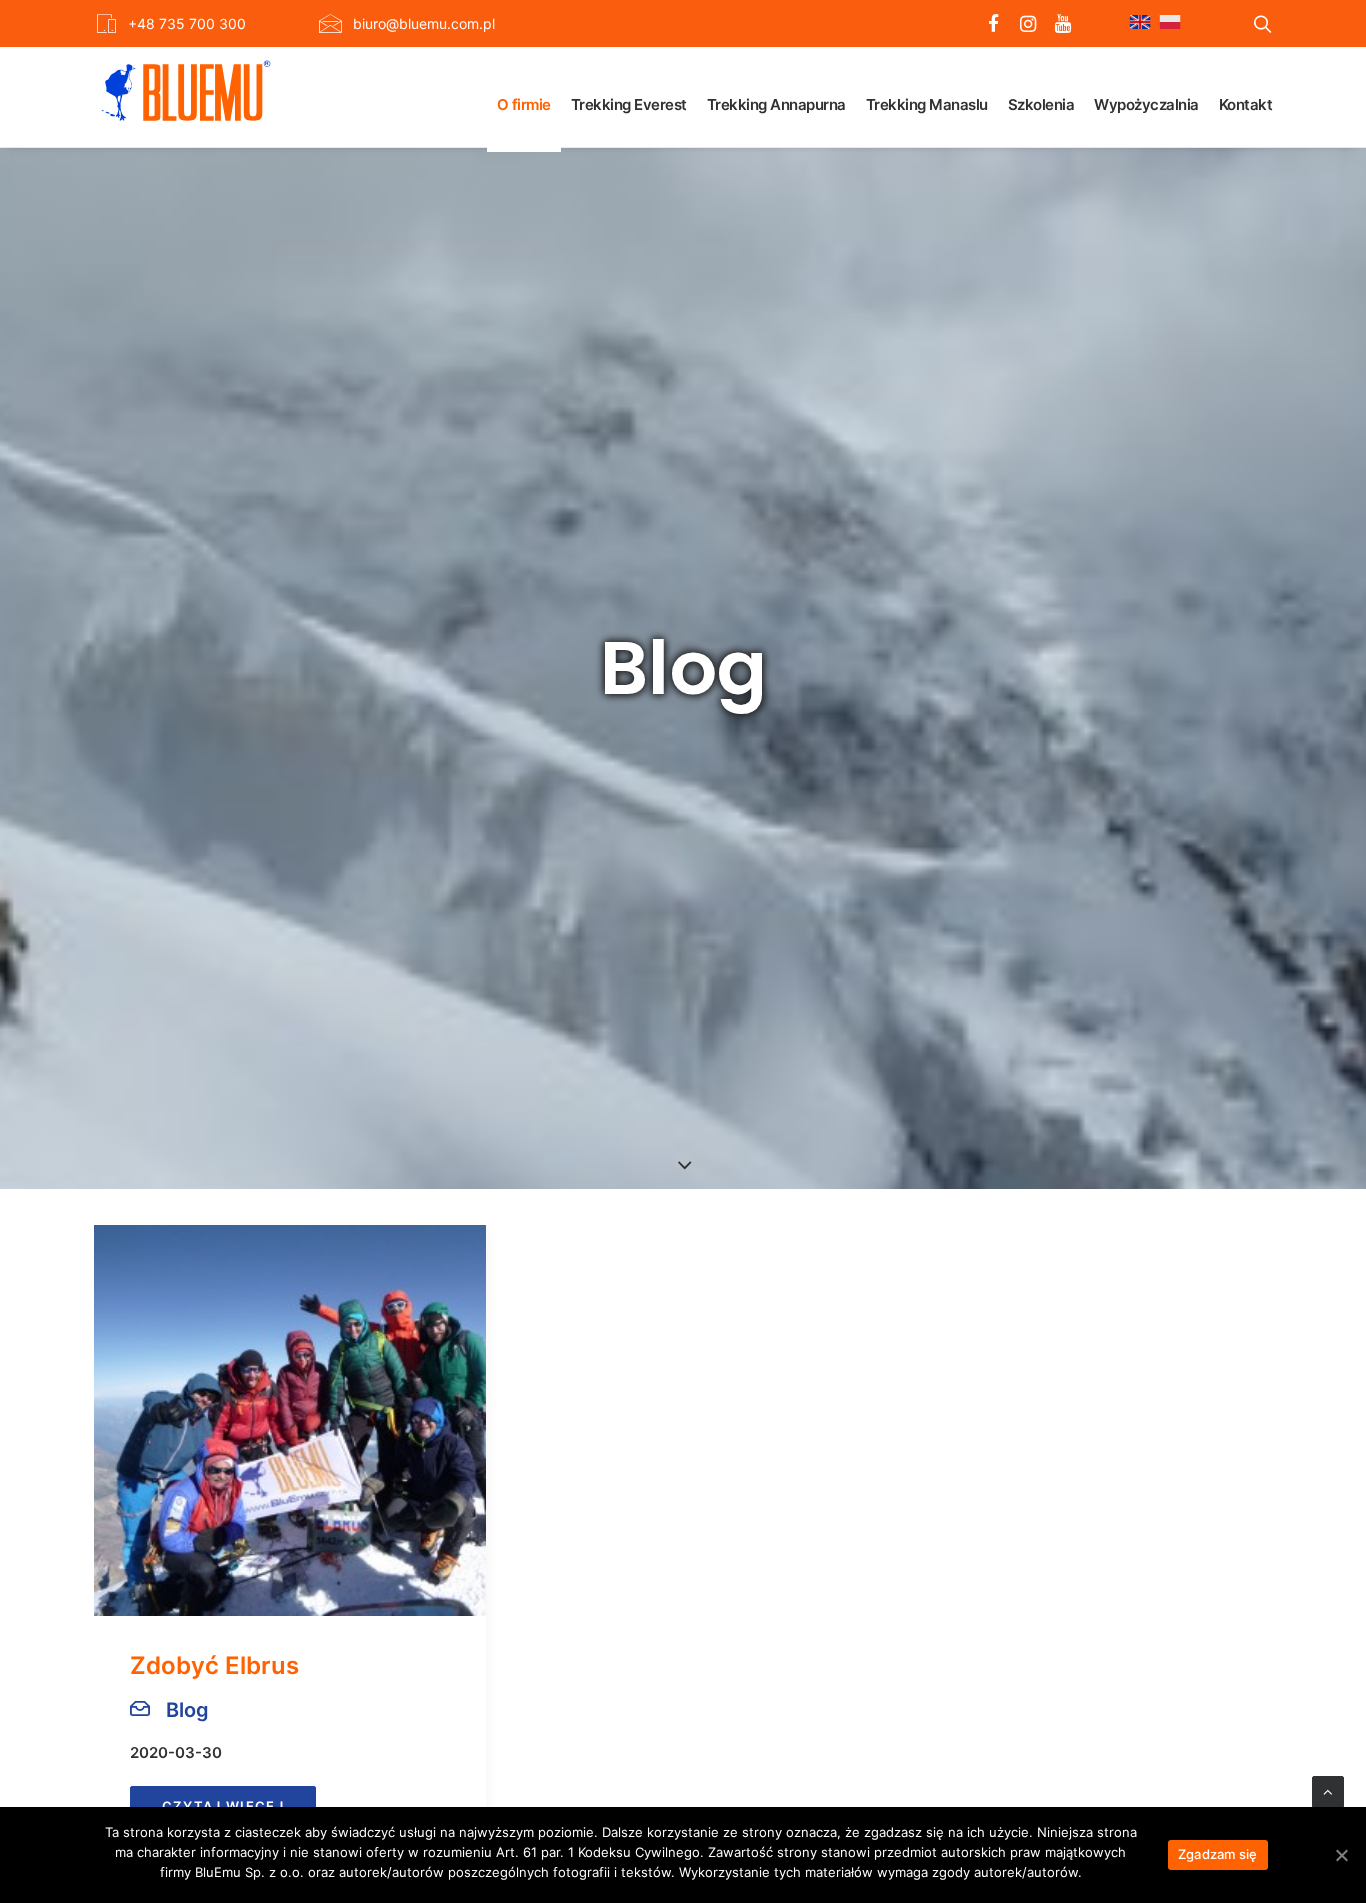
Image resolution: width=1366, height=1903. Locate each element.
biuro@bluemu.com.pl (424, 23)
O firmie (524, 104)
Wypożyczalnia (1146, 104)
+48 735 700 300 (187, 23)
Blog (187, 1710)
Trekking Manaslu (927, 104)
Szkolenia (1041, 104)
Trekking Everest (629, 104)
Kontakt (1246, 104)
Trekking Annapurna (776, 104)
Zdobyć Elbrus (214, 1665)
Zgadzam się (1218, 1854)
